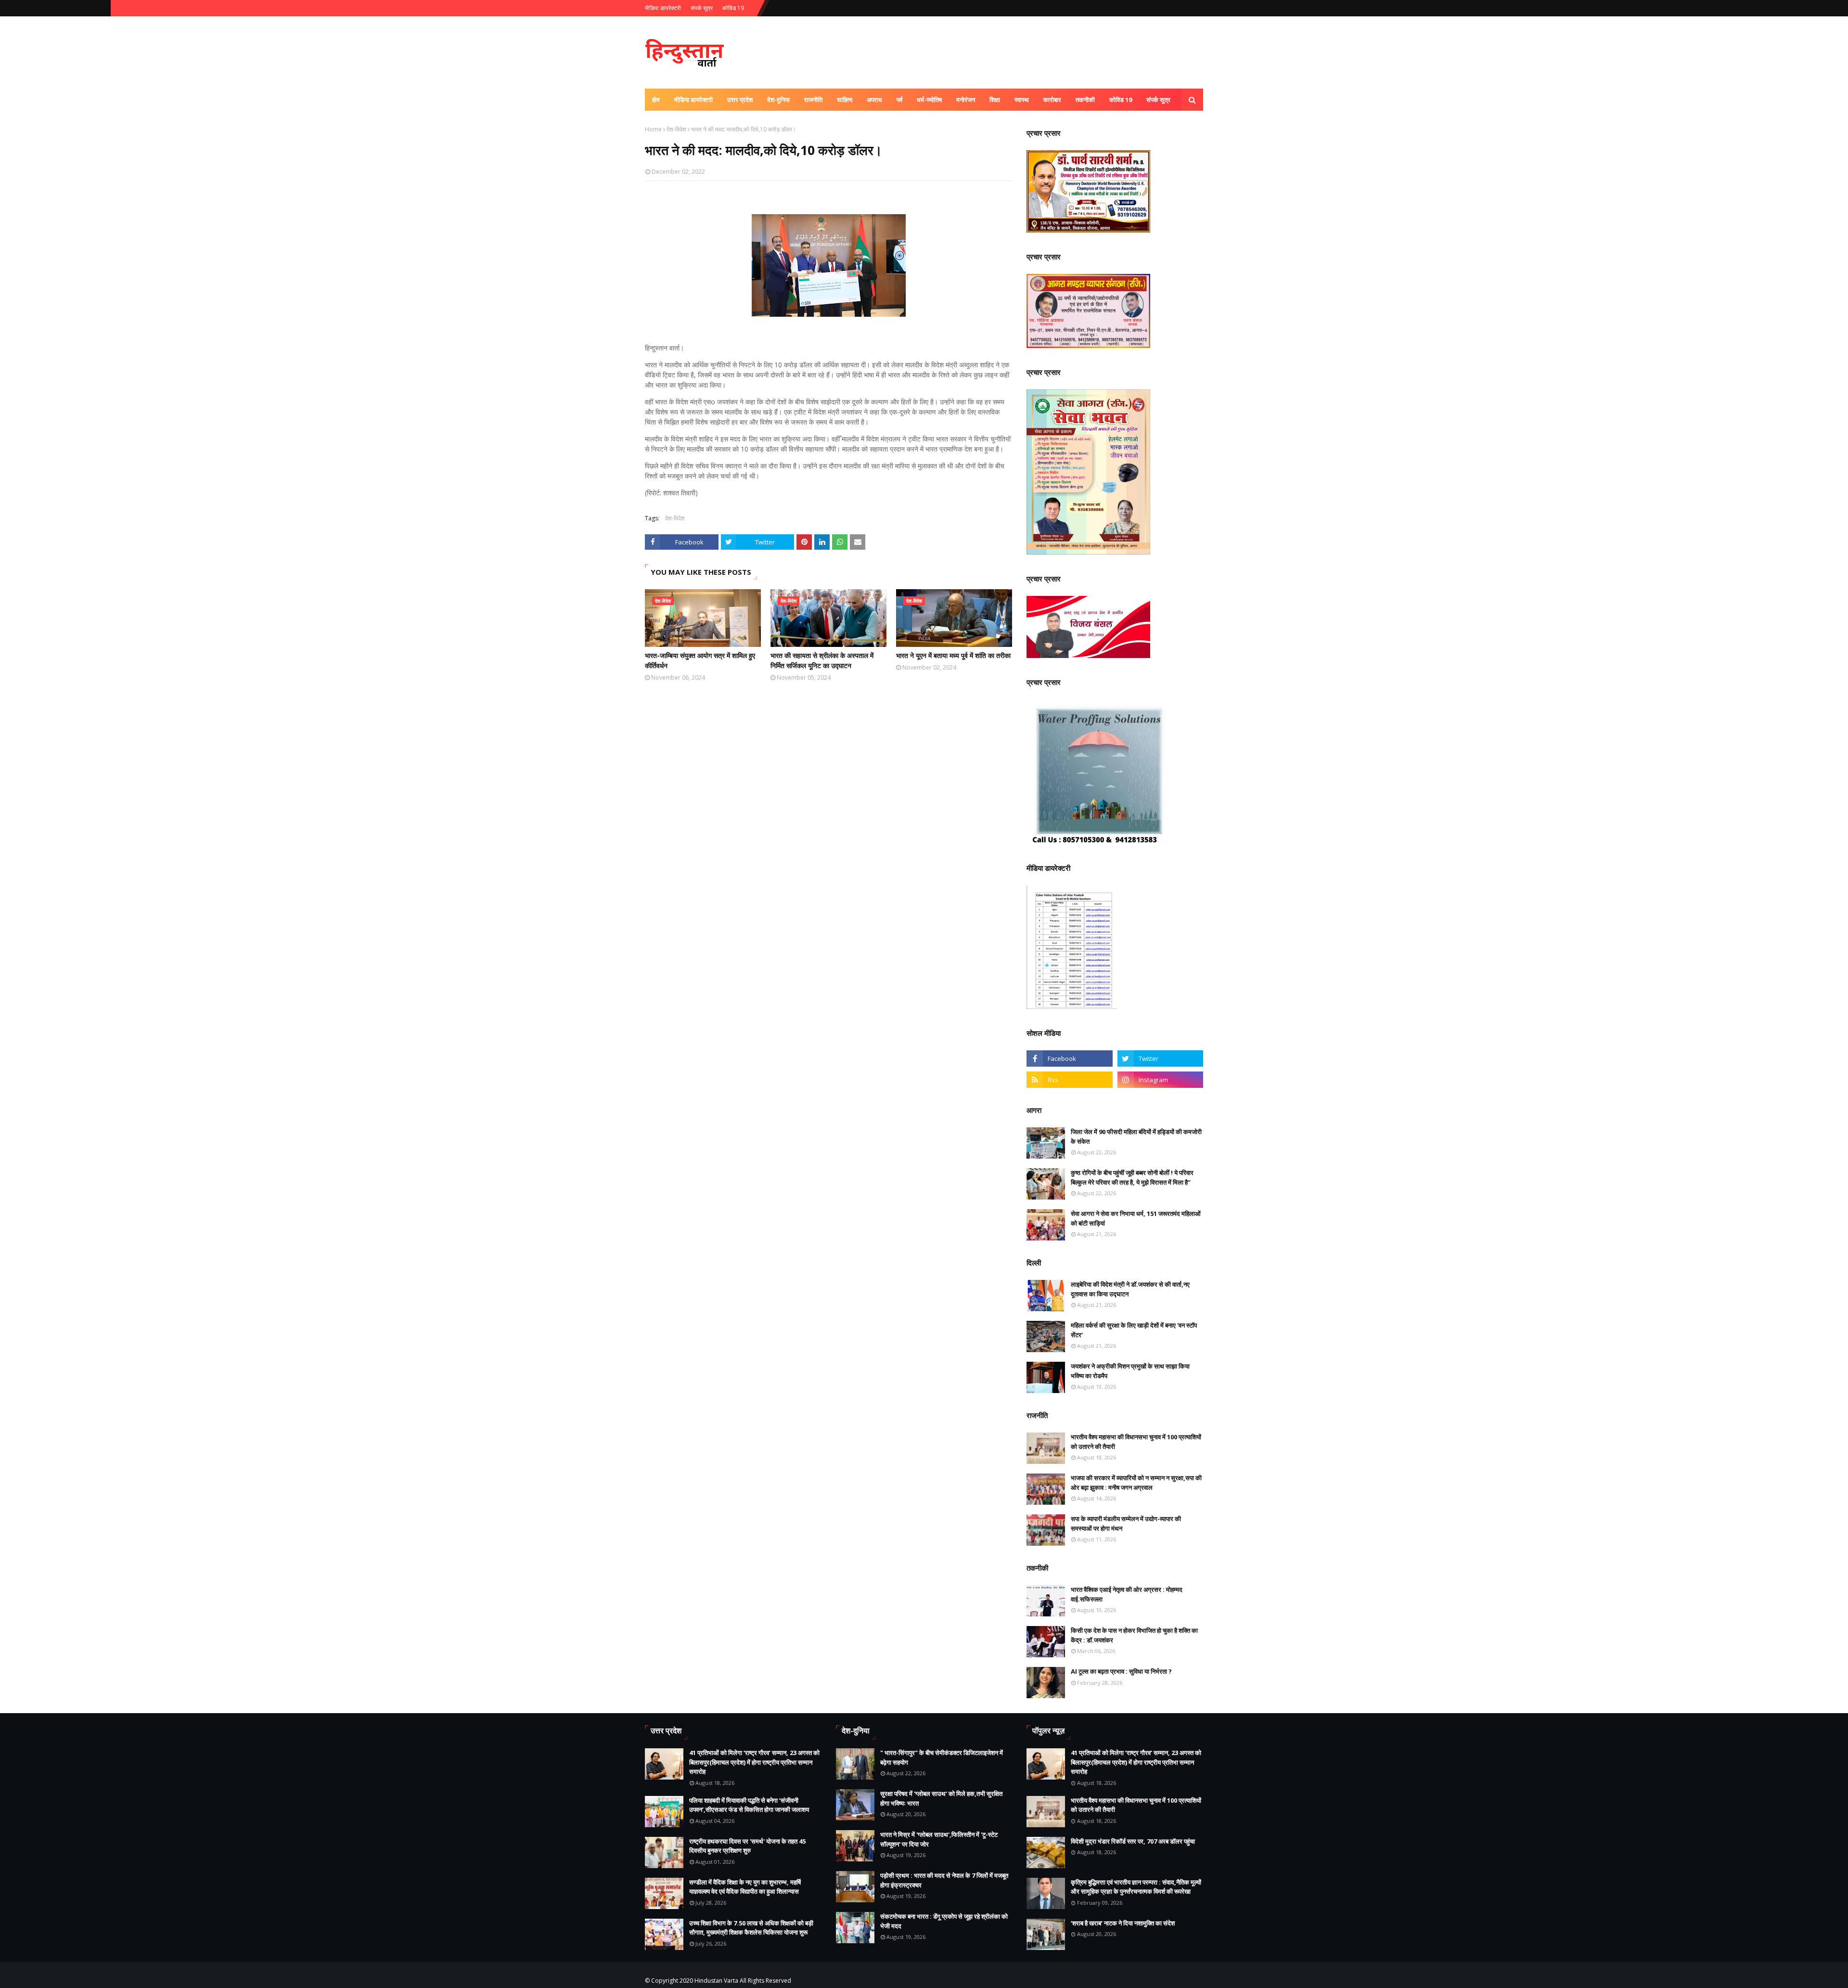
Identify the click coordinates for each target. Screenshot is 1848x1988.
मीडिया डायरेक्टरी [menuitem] (693, 100)
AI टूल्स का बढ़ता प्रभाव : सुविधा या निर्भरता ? (1121, 1671)
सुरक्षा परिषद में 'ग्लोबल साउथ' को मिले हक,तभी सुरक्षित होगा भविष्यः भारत (941, 1798)
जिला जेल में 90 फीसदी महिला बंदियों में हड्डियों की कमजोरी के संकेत (1136, 1136)
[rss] (1069, 1080)
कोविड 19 (733, 8)
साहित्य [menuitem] (845, 100)
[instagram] (1160, 1080)
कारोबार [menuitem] (1052, 100)
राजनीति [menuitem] (813, 100)
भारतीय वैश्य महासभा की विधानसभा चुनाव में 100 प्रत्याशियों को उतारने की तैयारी (1136, 1442)
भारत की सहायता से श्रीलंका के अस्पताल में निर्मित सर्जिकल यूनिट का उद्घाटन (822, 660)
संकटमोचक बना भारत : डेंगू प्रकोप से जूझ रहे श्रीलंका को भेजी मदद (944, 1921)
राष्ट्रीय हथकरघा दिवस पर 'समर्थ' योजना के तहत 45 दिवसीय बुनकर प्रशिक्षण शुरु (747, 1846)
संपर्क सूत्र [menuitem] (1158, 100)
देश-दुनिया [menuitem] (778, 100)
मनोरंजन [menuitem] (966, 100)
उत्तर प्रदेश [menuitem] (740, 100)
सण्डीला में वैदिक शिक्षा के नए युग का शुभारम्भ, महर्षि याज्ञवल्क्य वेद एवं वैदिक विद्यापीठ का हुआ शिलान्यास (745, 1887)
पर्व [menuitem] (899, 100)
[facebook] (1069, 1059)
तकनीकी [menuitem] (1085, 100)
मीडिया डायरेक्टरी (663, 8)
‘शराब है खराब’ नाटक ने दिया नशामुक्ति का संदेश (1123, 1923)
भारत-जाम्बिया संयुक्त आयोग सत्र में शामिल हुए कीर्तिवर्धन (700, 660)
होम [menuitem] (656, 100)
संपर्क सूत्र (702, 8)
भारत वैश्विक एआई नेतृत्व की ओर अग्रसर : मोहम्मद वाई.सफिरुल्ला (1127, 1594)
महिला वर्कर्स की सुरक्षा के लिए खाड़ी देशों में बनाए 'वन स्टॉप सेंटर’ (1134, 1330)
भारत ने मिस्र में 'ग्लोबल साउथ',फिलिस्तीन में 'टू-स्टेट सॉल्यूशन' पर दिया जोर (939, 1839)
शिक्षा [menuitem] (995, 100)
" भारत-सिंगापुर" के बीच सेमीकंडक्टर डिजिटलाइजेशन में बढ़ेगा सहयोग (942, 1757)
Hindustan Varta (716, 1981)
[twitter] (1160, 1059)
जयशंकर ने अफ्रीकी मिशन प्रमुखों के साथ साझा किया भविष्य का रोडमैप (1130, 1371)
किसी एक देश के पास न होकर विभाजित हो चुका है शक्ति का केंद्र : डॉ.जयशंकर (1134, 1635)
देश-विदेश (676, 129)
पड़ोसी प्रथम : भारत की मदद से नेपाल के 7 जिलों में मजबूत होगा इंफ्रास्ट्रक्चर (944, 1880)
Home (653, 129)
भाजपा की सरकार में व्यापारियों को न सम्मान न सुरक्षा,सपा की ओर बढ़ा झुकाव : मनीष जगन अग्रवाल (1136, 1483)
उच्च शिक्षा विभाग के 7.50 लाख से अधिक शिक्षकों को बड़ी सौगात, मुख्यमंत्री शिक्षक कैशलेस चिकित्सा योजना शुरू (751, 1928)
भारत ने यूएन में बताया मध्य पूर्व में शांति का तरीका (953, 655)
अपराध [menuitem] (874, 100)
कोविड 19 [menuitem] (1121, 100)
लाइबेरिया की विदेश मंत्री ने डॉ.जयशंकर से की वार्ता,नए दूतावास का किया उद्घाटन (1130, 1289)
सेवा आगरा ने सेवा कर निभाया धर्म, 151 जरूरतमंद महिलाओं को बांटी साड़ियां (1136, 1218)
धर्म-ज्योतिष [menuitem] (929, 100)
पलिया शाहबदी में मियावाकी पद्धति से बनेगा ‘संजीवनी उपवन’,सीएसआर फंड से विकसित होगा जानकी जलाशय (749, 1805)
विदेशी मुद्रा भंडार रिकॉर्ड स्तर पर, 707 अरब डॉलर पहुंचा (1133, 1841)
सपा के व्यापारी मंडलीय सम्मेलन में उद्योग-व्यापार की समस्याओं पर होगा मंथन (1126, 1523)
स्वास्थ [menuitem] (1022, 100)
